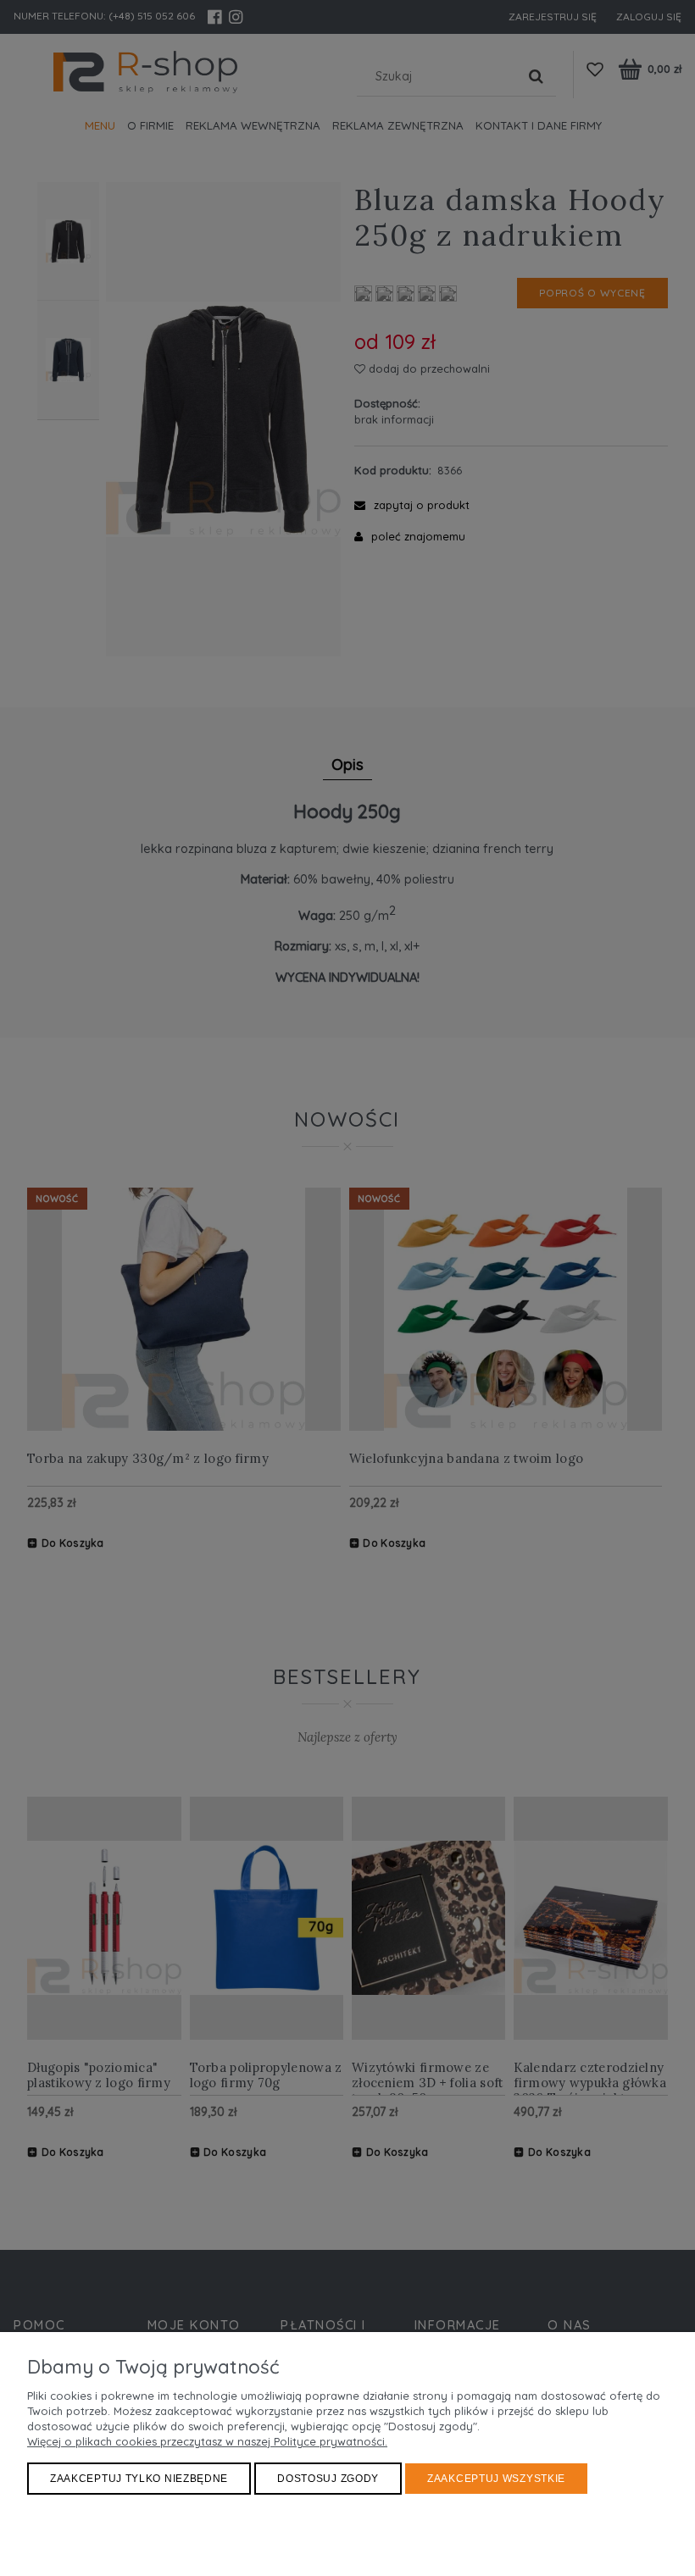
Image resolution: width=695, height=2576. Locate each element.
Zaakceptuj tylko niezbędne (139, 2479)
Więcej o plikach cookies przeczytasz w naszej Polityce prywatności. (207, 2441)
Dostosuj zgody (328, 2479)
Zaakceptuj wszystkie (496, 2479)
